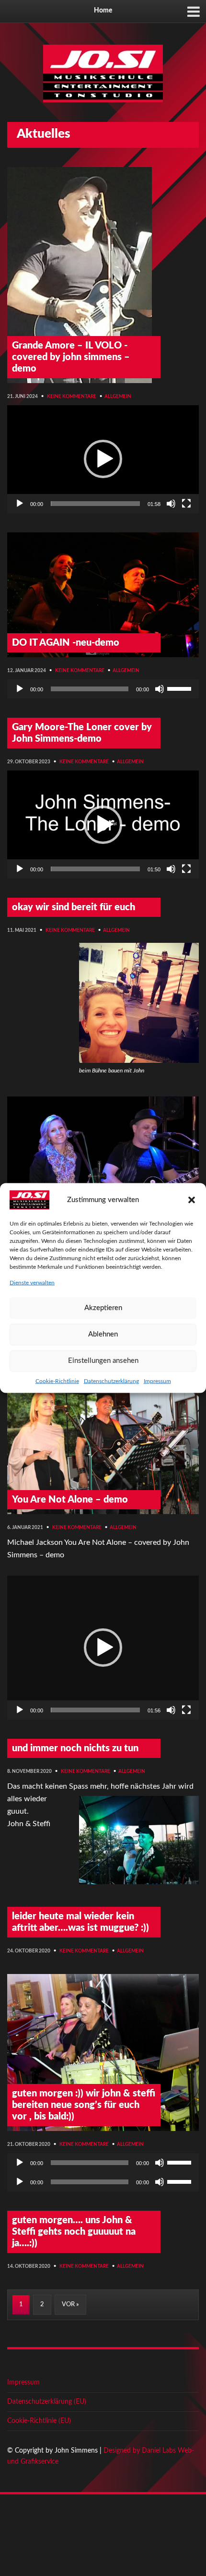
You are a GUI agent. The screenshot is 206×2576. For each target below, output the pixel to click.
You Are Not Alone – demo (70, 1500)
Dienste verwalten (32, 1283)
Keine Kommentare (72, 397)
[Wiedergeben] (20, 504)
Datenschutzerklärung (111, 1381)
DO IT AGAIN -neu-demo (66, 643)
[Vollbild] (186, 504)
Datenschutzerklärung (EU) (47, 2402)
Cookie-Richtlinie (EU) (39, 2421)
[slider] (95, 504)
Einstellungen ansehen (103, 1361)
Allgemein (118, 397)
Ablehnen (103, 1334)
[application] (103, 459)
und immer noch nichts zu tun (75, 1748)
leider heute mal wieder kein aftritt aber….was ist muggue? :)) (80, 1922)
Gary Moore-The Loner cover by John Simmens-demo (82, 733)
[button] (192, 1200)
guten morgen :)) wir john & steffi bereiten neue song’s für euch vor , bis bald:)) (84, 2105)
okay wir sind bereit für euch (74, 907)
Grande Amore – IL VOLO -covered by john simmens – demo (71, 357)
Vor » (70, 2305)
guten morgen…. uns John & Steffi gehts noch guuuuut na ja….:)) (74, 2232)
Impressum (157, 1381)
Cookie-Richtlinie (57, 1381)
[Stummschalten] (171, 504)
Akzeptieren (103, 1308)
